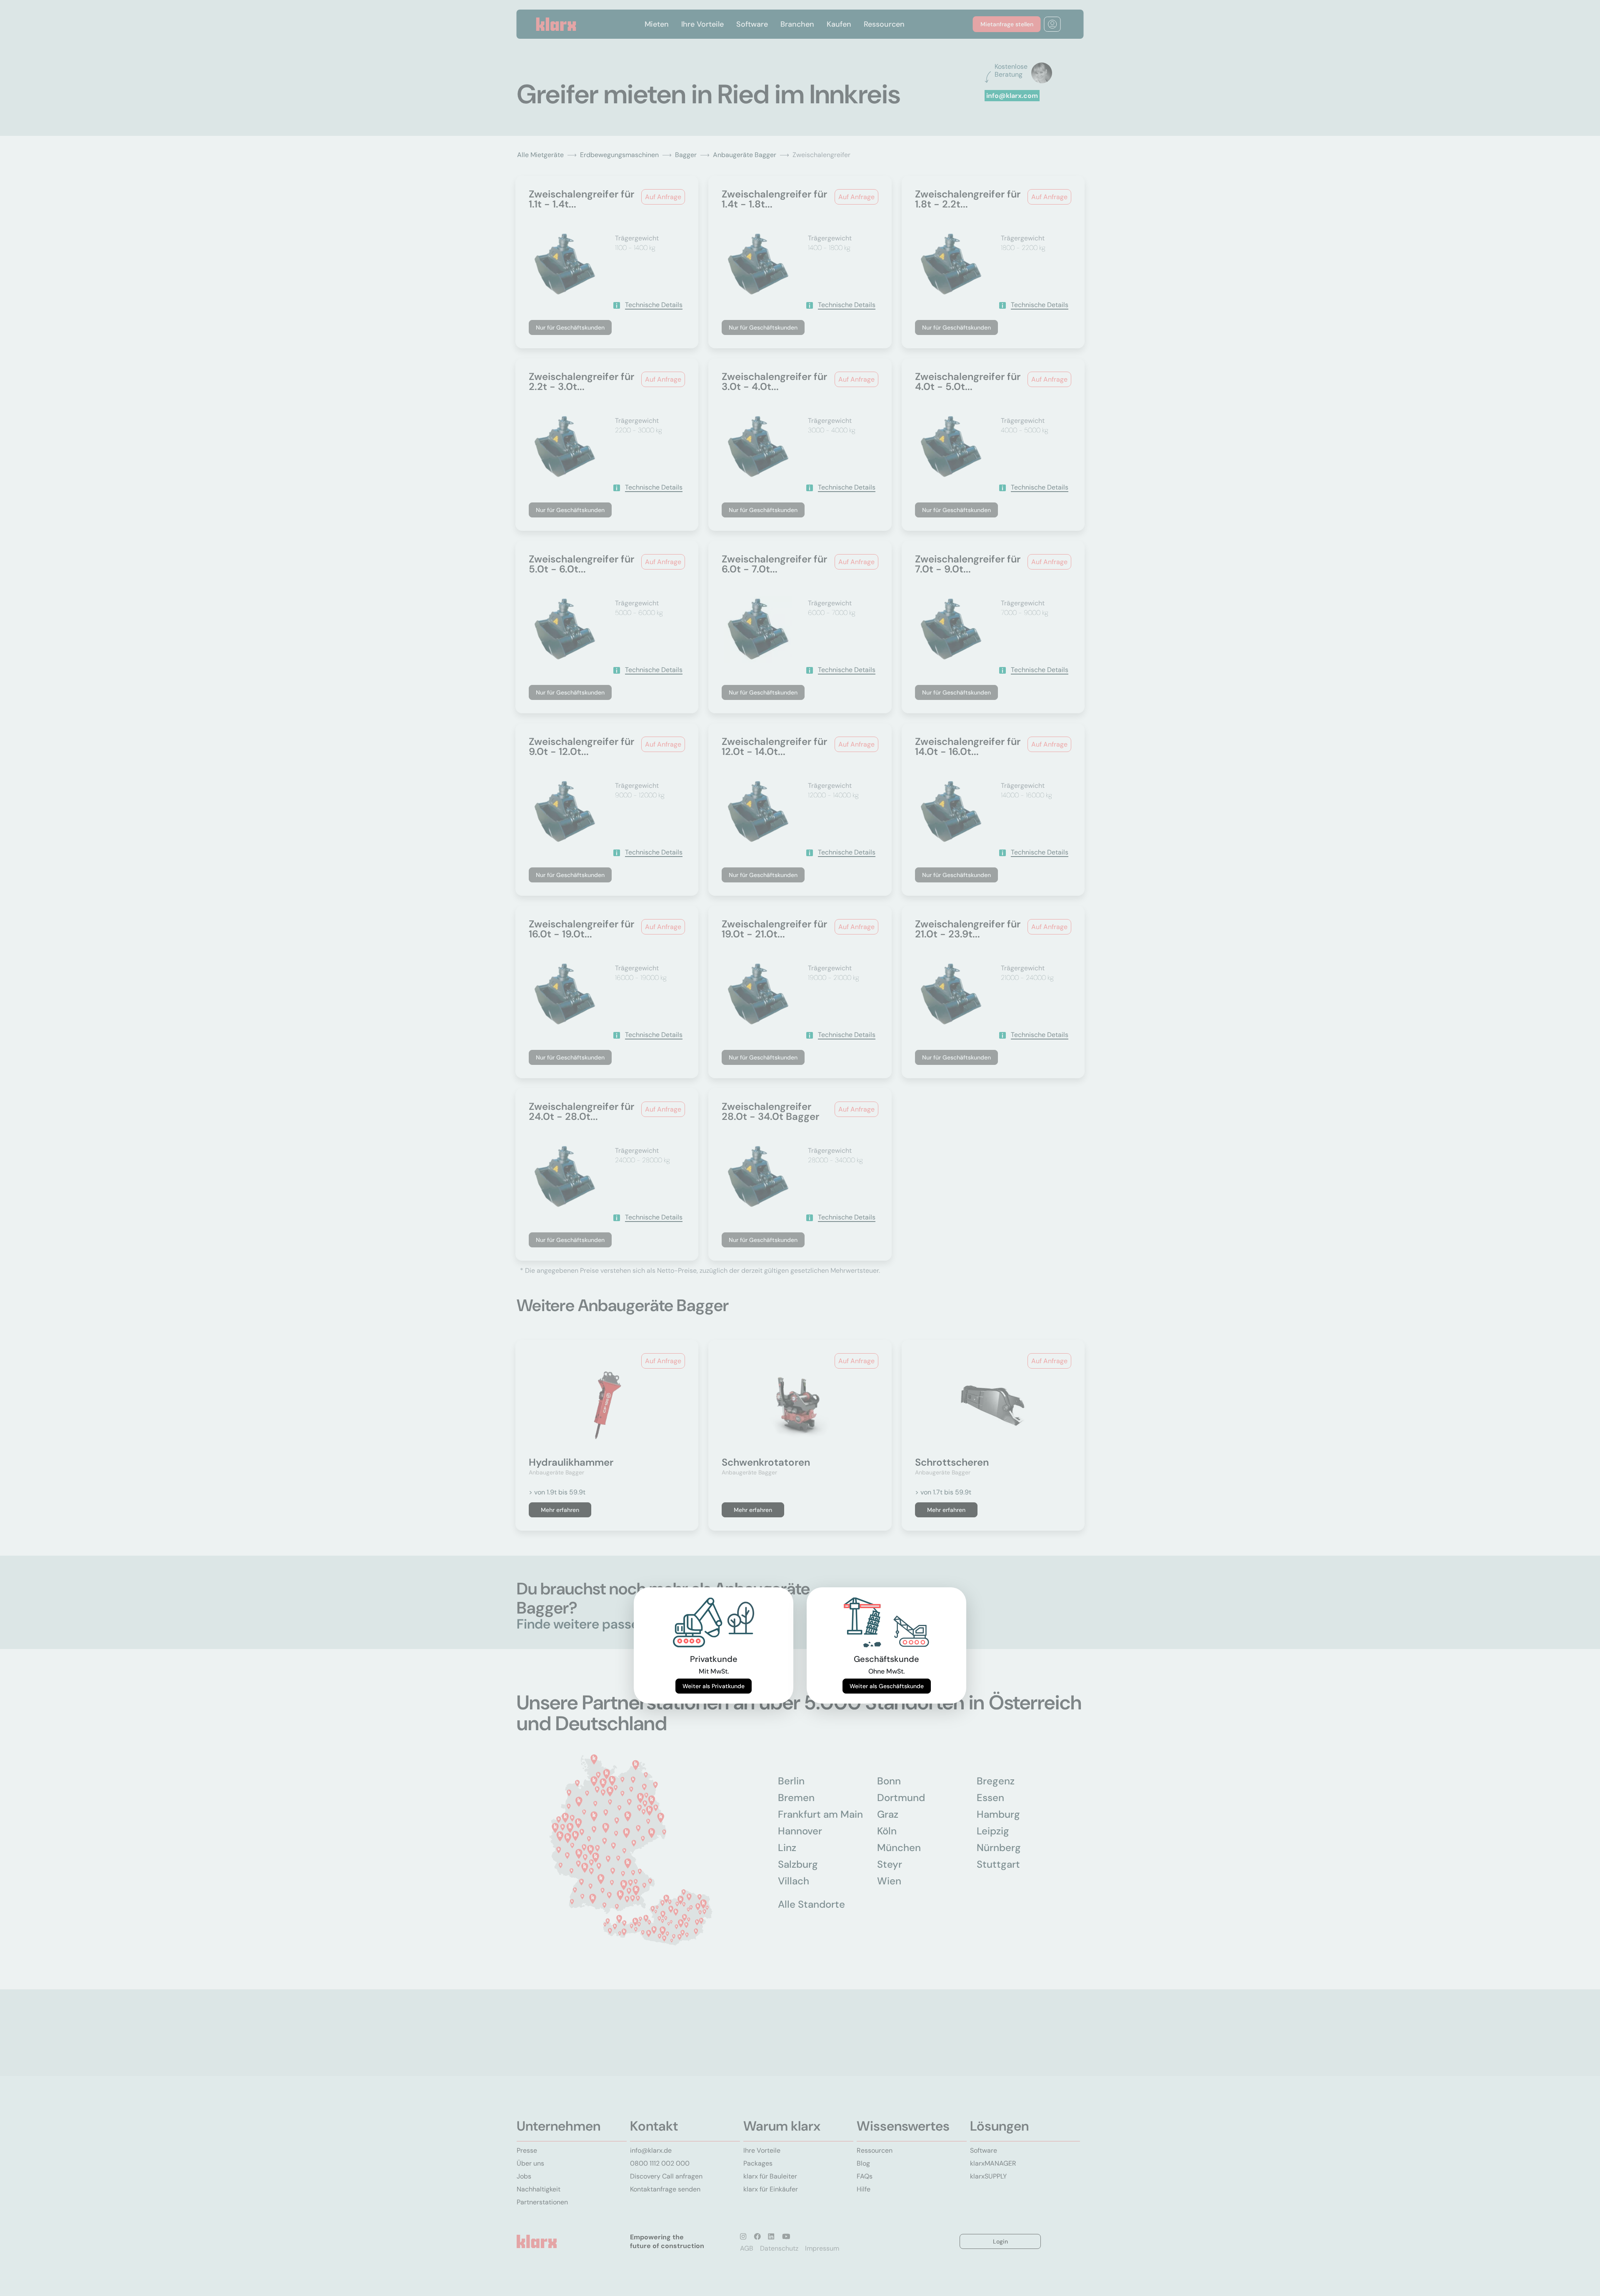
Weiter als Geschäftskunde (887, 1686)
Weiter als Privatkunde (714, 1686)
